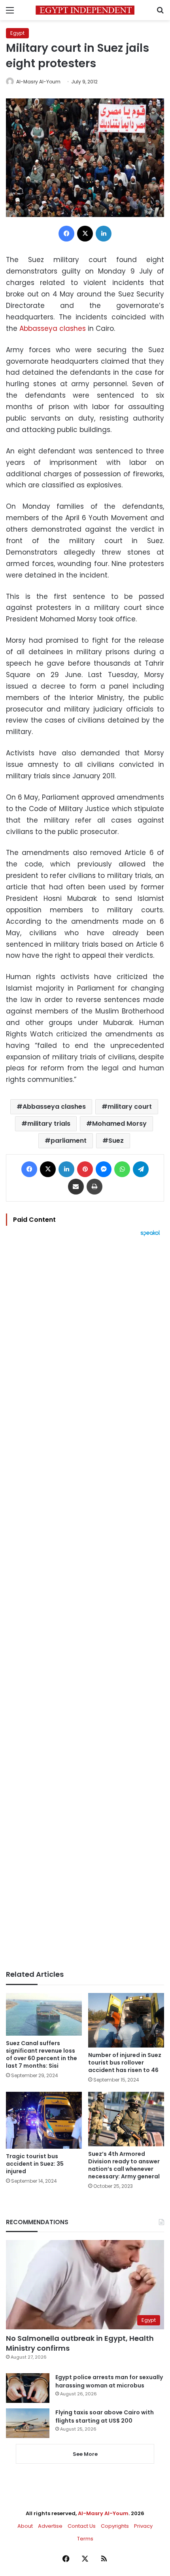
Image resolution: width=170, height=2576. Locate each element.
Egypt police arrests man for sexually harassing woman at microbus (109, 2381)
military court (130, 1107)
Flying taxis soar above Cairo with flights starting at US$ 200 (105, 2417)
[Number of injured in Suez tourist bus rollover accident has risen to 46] (126, 2020)
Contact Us (82, 2526)
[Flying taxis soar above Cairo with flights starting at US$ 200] (28, 2423)
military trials (49, 1124)
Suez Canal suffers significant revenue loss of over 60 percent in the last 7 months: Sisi (42, 2054)
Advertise (50, 2526)
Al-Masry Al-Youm (38, 82)
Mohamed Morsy (119, 1124)
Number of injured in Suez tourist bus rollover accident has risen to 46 (125, 2063)
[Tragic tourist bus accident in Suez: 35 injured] (44, 2120)
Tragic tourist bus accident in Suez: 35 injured (35, 2164)
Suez (116, 1141)
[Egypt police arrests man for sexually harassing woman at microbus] (28, 2388)
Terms (85, 2539)
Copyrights (115, 2526)
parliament (69, 1141)
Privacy (143, 2526)
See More (85, 2454)
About (25, 2526)
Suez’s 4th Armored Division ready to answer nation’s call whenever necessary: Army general (124, 2165)
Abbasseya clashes (53, 328)
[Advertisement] (85, 1603)
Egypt (17, 33)
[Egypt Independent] (85, 10)
